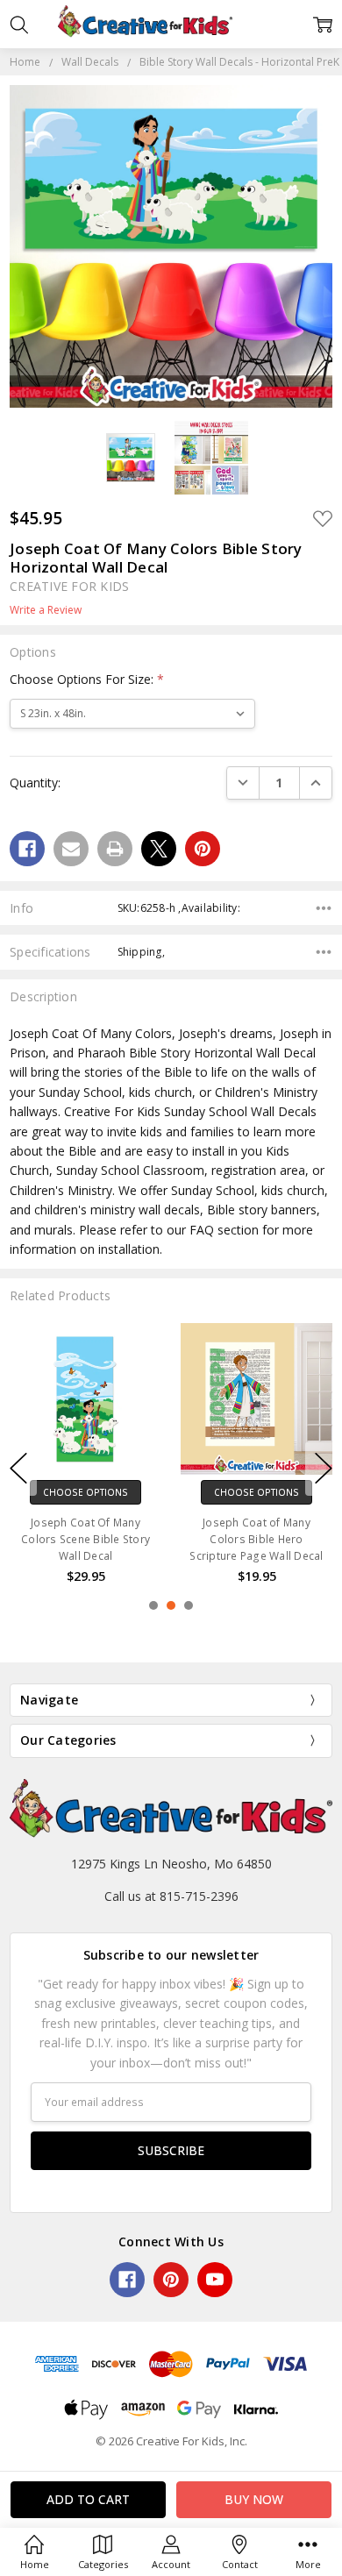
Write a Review (46, 610)
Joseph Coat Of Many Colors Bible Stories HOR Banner (85, 1539)
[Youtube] (215, 2280)
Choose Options (85, 1492)
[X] (159, 849)
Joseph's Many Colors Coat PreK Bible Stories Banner (257, 1539)
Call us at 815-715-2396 (171, 1896)
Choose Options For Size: (87, 679)
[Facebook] (27, 849)
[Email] (71, 849)
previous (18, 1469)
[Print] (115, 849)
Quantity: (35, 783)
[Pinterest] (203, 849)
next (324, 1469)
